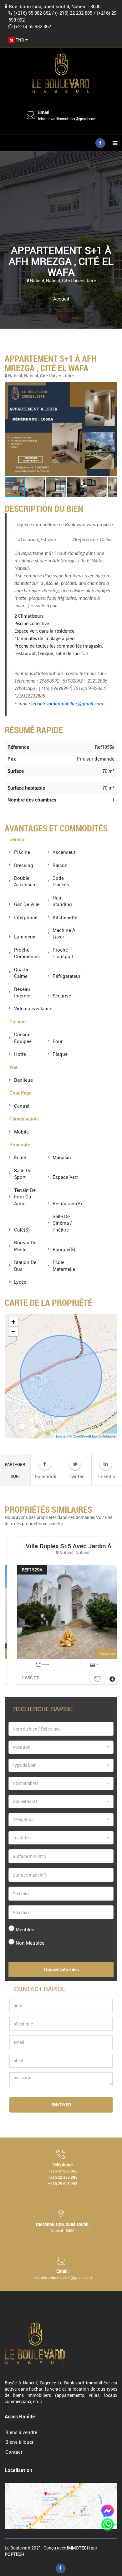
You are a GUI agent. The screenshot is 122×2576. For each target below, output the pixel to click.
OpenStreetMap (85, 1436)
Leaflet (61, 1436)
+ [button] (13, 1322)
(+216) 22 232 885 (74, 13)
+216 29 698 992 (63, 2183)
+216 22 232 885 (63, 2177)
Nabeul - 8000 (63, 2231)
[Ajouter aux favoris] (90, 1678)
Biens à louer (19, 2442)
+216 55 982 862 (63, 2171)
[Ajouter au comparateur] (105, 1678)
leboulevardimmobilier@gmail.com (67, 119)
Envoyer (61, 2105)
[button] (61, 429)
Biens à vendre (21, 2432)
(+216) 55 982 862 (32, 13)
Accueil (61, 299)
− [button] (13, 1331)
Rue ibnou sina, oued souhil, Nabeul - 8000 (55, 6)
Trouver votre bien (61, 1969)
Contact (14, 2452)
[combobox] (18, 40)
